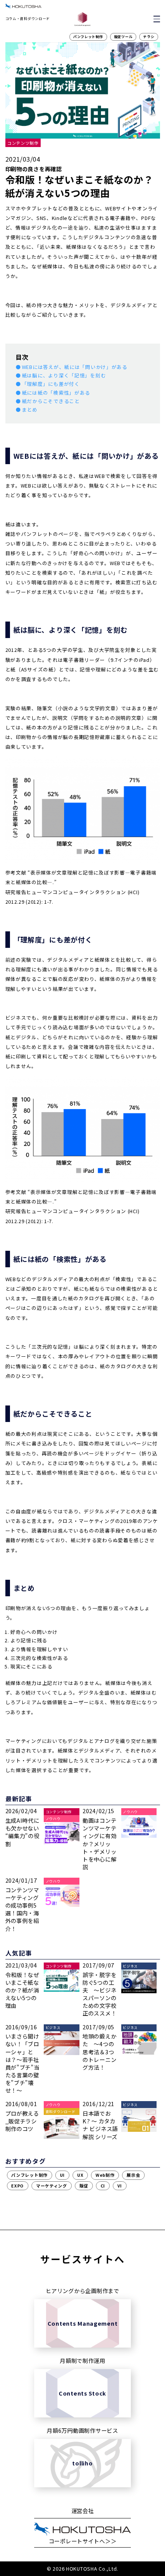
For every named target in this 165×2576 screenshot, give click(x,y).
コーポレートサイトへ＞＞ (83, 2541)
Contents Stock (82, 2393)
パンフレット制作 (88, 37)
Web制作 (105, 2175)
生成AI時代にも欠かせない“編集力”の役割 (22, 1832)
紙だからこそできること (51, 401)
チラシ (149, 37)
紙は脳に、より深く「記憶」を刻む (64, 375)
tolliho (82, 2463)
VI (120, 2186)
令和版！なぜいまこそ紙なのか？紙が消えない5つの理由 (22, 1990)
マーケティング (52, 2186)
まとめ (30, 410)
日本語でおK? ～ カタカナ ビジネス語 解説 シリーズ (100, 2125)
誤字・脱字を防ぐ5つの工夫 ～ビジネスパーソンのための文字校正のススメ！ (99, 1994)
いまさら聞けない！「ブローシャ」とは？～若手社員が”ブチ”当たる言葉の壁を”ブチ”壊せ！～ (22, 2063)
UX (80, 2175)
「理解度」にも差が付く (51, 384)
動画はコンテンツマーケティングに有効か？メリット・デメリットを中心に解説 (99, 1844)
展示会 (133, 2175)
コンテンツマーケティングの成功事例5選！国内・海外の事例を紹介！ (22, 1909)
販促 (84, 2186)
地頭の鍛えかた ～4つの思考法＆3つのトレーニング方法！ (99, 2052)
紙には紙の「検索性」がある (56, 393)
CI (103, 2186)
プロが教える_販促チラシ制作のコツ (22, 2121)
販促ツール (123, 37)
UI (62, 2175)
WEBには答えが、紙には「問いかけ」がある (75, 367)
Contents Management (83, 2323)
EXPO (17, 2186)
